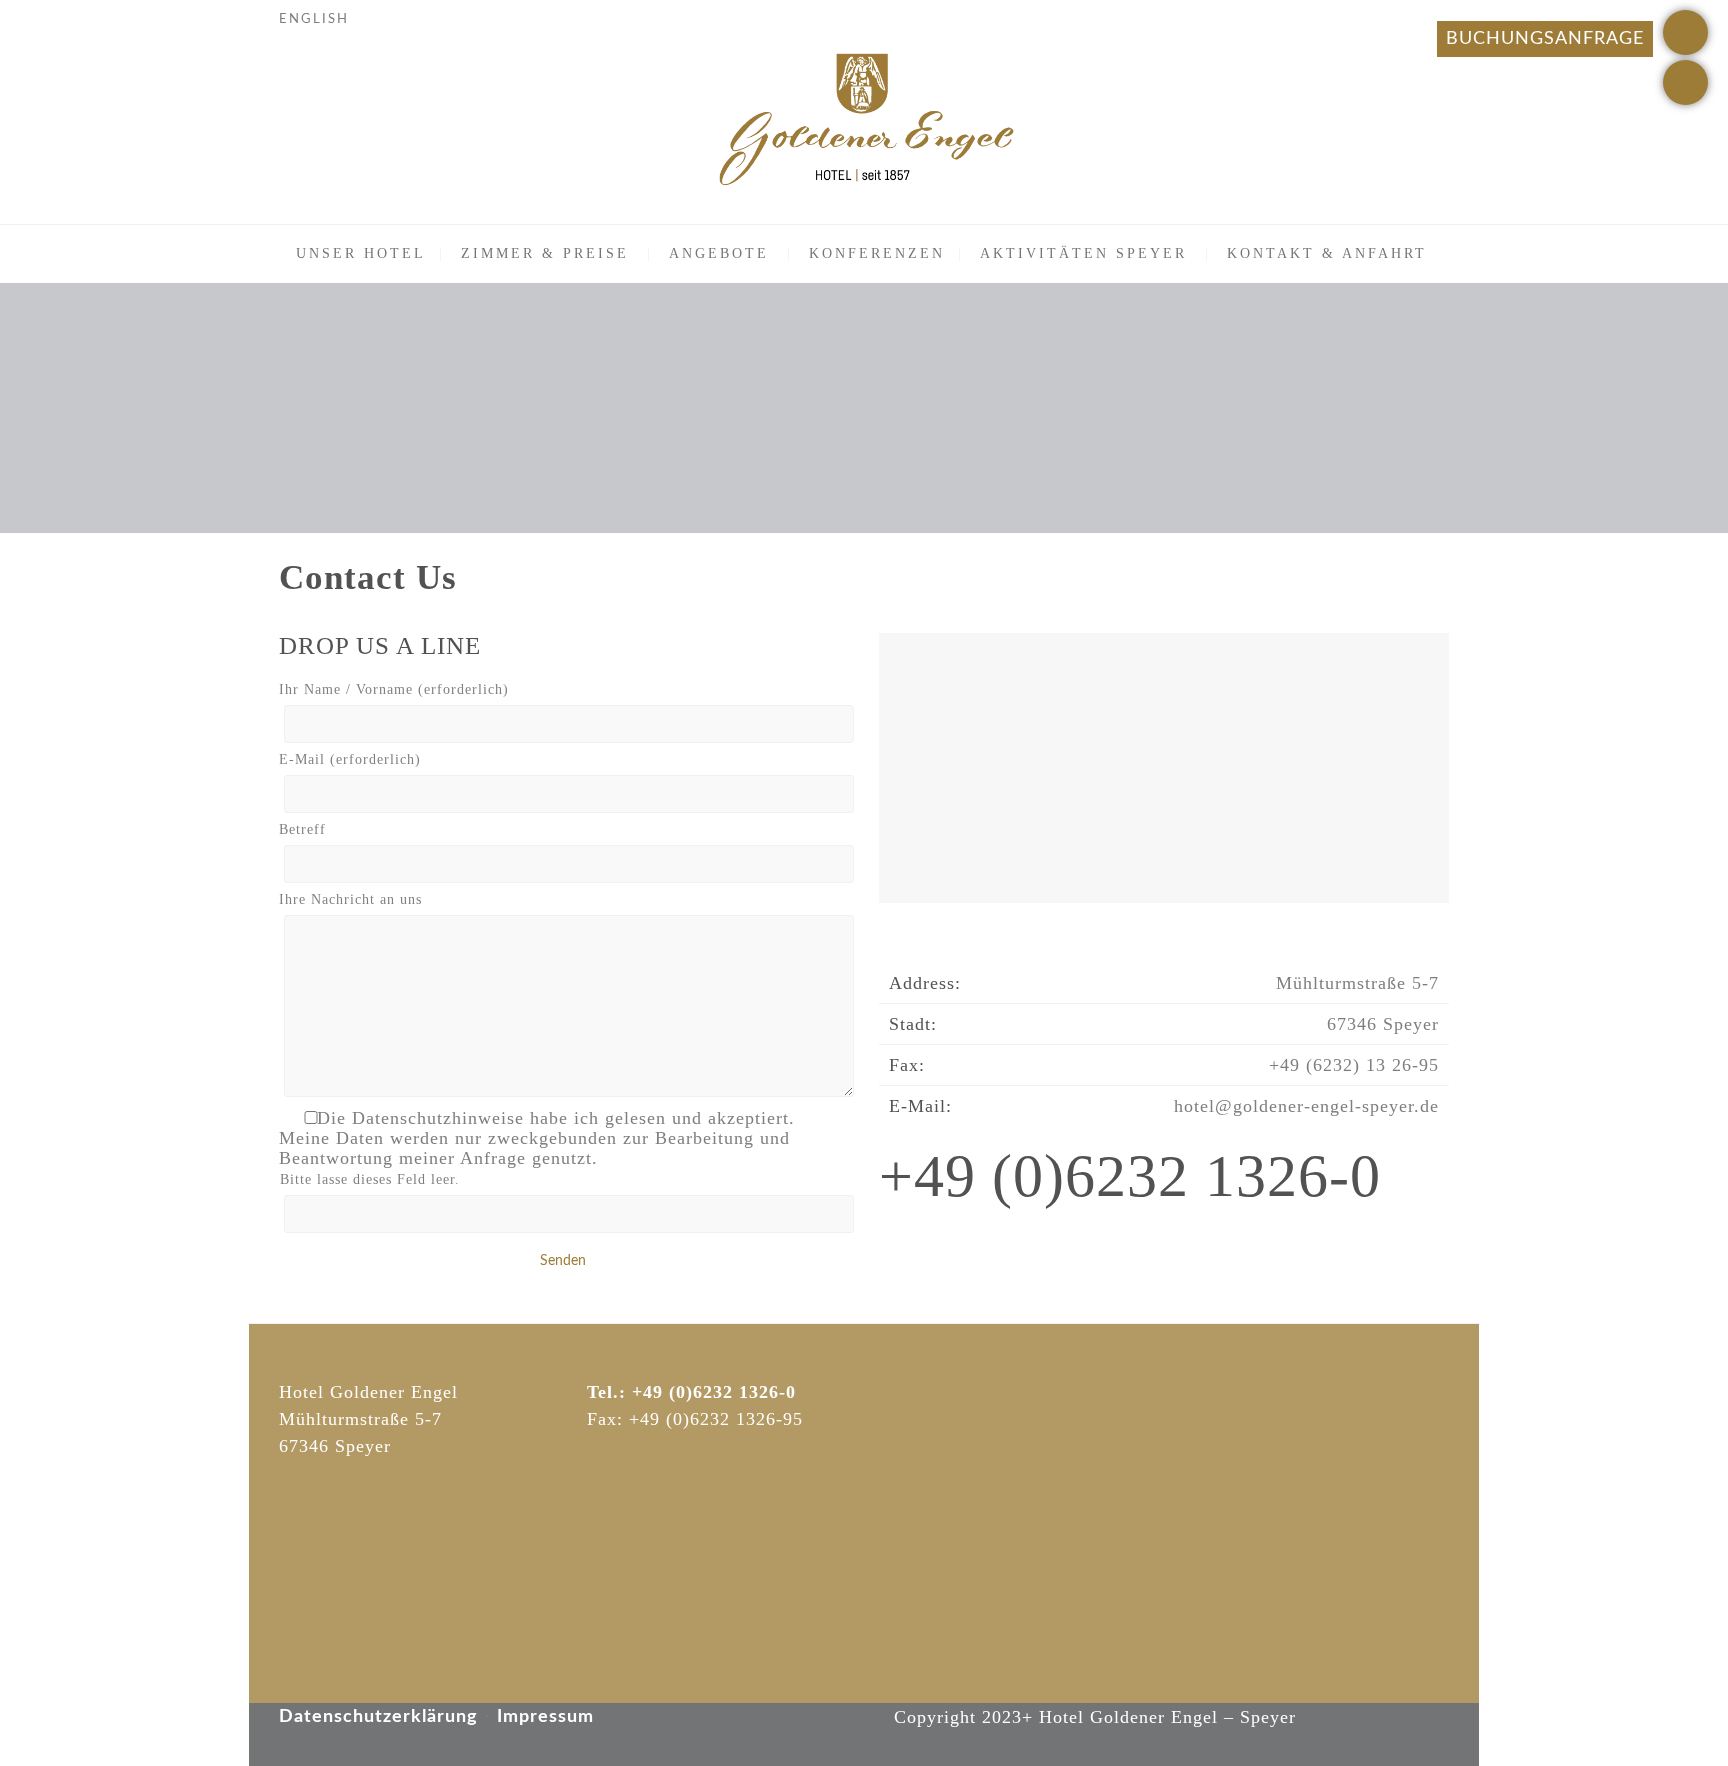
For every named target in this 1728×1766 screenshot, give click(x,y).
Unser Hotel (361, 253)
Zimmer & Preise (545, 253)
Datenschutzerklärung (378, 1717)
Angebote (719, 253)
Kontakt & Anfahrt (1327, 253)
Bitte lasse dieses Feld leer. (370, 1179)
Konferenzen (877, 253)
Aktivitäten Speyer (1083, 253)
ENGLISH (314, 19)
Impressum (545, 1717)
